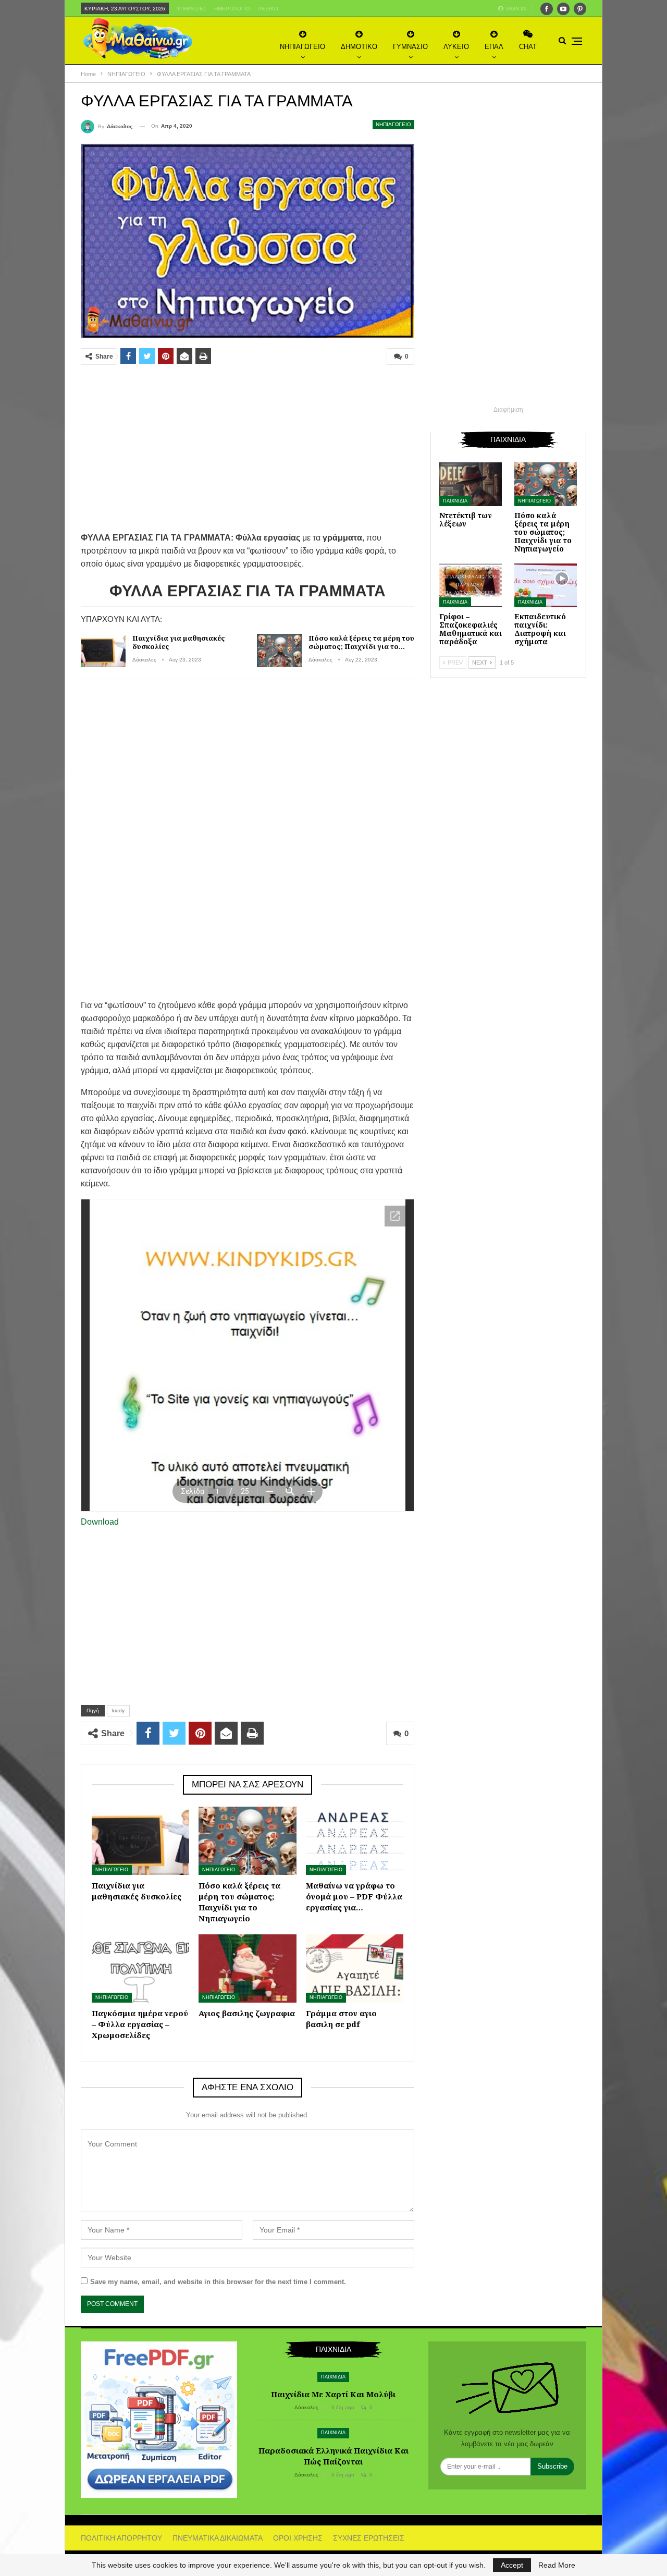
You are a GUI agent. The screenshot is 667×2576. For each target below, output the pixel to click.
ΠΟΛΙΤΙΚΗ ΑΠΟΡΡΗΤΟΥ (121, 2538)
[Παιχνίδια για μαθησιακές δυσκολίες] (103, 651)
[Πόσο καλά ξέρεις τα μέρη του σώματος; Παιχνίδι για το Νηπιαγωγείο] (279, 651)
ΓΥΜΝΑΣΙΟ (410, 47)
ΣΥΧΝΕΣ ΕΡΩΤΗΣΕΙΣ (369, 2538)
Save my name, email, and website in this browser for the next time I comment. (218, 2282)
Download (100, 1522)
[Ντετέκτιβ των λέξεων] (471, 484)
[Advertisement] (248, 448)
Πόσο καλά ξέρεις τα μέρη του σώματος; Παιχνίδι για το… (361, 642)
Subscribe (552, 2466)
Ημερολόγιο (232, 9)
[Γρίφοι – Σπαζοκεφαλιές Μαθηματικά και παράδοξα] (471, 585)
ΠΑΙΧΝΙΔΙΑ (455, 501)
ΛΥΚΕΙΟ (456, 47)
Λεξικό (268, 9)
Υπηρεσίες (192, 9)
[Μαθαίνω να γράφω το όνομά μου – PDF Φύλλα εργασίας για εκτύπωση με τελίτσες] (355, 1841)
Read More (557, 2565)
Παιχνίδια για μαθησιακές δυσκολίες (179, 642)
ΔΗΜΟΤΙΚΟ (359, 47)
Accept (512, 2565)
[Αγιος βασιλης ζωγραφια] (247, 1968)
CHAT (528, 47)
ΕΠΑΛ (494, 47)
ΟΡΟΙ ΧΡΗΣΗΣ (298, 2538)
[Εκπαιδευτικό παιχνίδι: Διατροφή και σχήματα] (546, 585)
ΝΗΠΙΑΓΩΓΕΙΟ (302, 47)
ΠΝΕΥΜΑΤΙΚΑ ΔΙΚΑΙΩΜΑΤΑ (218, 2538)
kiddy (118, 1710)
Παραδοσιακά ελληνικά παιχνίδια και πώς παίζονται (333, 2456)
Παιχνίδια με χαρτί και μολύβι (333, 2394)
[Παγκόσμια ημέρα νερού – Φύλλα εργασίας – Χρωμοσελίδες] (140, 1968)
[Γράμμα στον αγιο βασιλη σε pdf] (355, 1968)
